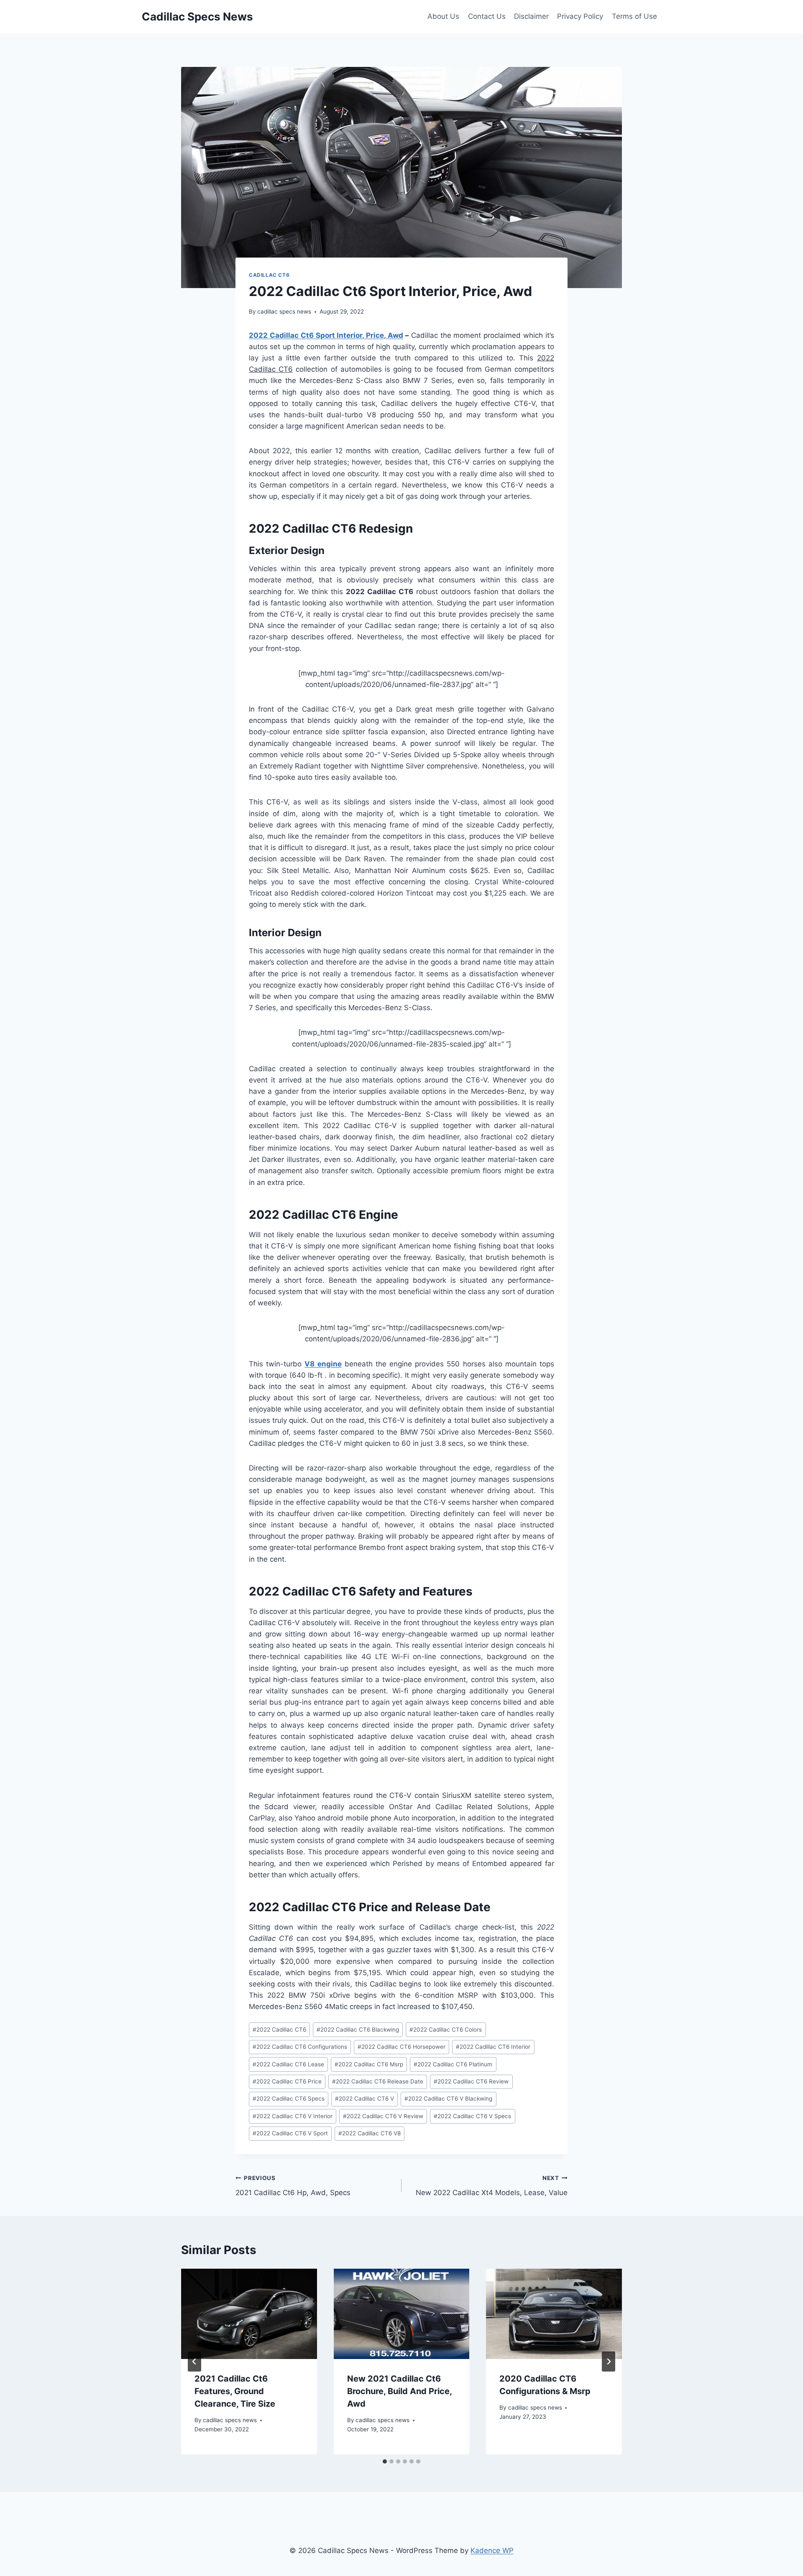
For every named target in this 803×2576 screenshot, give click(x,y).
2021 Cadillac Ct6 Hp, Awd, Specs (293, 2186)
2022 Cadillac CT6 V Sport (290, 2133)
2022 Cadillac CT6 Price (287, 2081)
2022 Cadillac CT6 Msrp (369, 2064)
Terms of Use (634, 16)
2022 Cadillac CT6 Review (471, 2081)
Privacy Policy (580, 16)
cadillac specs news (284, 311)
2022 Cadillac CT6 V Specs (472, 2116)
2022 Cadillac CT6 (279, 2030)
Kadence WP (492, 2550)
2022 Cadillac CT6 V (364, 2099)
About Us (443, 16)
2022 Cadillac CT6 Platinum (453, 2064)
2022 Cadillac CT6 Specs (289, 2099)
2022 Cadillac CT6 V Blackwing (448, 2099)
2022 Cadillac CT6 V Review (383, 2116)
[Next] (609, 2362)
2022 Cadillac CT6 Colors (446, 2030)
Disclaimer (531, 16)
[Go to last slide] (194, 2362)
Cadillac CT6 (269, 275)
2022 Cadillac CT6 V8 (370, 2133)
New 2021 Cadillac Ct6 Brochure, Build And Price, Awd (399, 2391)
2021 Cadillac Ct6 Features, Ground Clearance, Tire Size (235, 2391)
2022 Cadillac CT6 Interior (493, 2047)
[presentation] (249, 2314)
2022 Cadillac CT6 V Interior (293, 2116)
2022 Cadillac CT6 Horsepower (401, 2047)
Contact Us (487, 16)
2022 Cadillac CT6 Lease (288, 2064)
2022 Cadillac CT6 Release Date (378, 2081)
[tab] (385, 2461)
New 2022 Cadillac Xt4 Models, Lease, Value (492, 2186)
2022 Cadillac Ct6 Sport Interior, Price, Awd (326, 335)
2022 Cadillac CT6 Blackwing (358, 2030)
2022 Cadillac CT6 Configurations (300, 2047)
